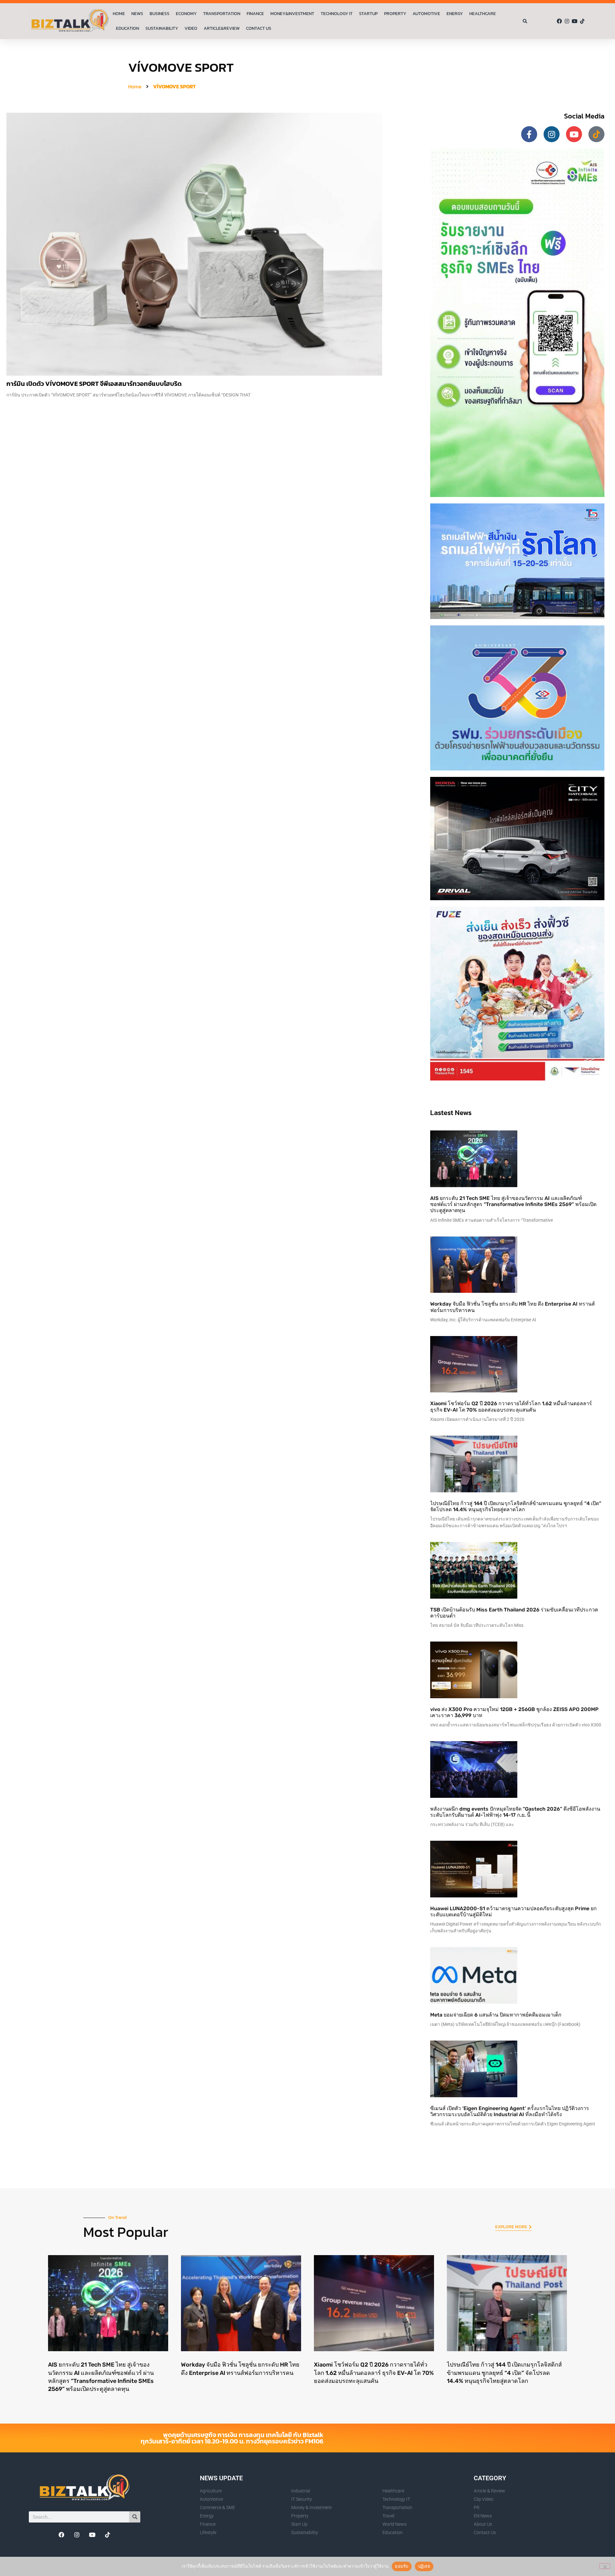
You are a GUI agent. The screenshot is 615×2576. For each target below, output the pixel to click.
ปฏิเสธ (424, 2566)
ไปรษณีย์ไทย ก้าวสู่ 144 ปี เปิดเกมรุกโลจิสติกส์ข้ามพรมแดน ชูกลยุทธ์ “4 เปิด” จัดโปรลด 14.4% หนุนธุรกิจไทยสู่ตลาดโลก (516, 1506)
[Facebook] (559, 21)
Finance (255, 14)
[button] (525, 21)
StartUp (368, 14)
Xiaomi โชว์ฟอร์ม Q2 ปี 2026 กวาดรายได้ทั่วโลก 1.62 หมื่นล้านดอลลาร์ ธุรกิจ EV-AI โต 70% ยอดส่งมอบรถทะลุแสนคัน (511, 1406)
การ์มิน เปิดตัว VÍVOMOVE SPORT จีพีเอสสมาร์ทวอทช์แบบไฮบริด (94, 384)
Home (119, 14)
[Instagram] (567, 21)
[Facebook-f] (529, 134)
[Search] (135, 2517)
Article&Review (222, 28)
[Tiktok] (582, 21)
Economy (186, 14)
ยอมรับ (402, 2566)
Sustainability (162, 28)
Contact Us (259, 28)
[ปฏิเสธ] (605, 2566)
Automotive (426, 14)
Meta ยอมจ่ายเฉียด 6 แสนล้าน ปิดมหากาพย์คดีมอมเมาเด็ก (496, 2015)
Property (395, 14)
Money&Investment (292, 14)
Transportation (222, 14)
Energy (455, 14)
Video (191, 28)
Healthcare (483, 14)
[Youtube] (575, 21)
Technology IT (337, 14)
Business (160, 14)
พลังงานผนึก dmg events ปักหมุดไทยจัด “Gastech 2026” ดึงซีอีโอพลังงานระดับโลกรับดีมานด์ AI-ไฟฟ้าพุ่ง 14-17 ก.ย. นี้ (515, 1812)
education (127, 28)
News (137, 14)
